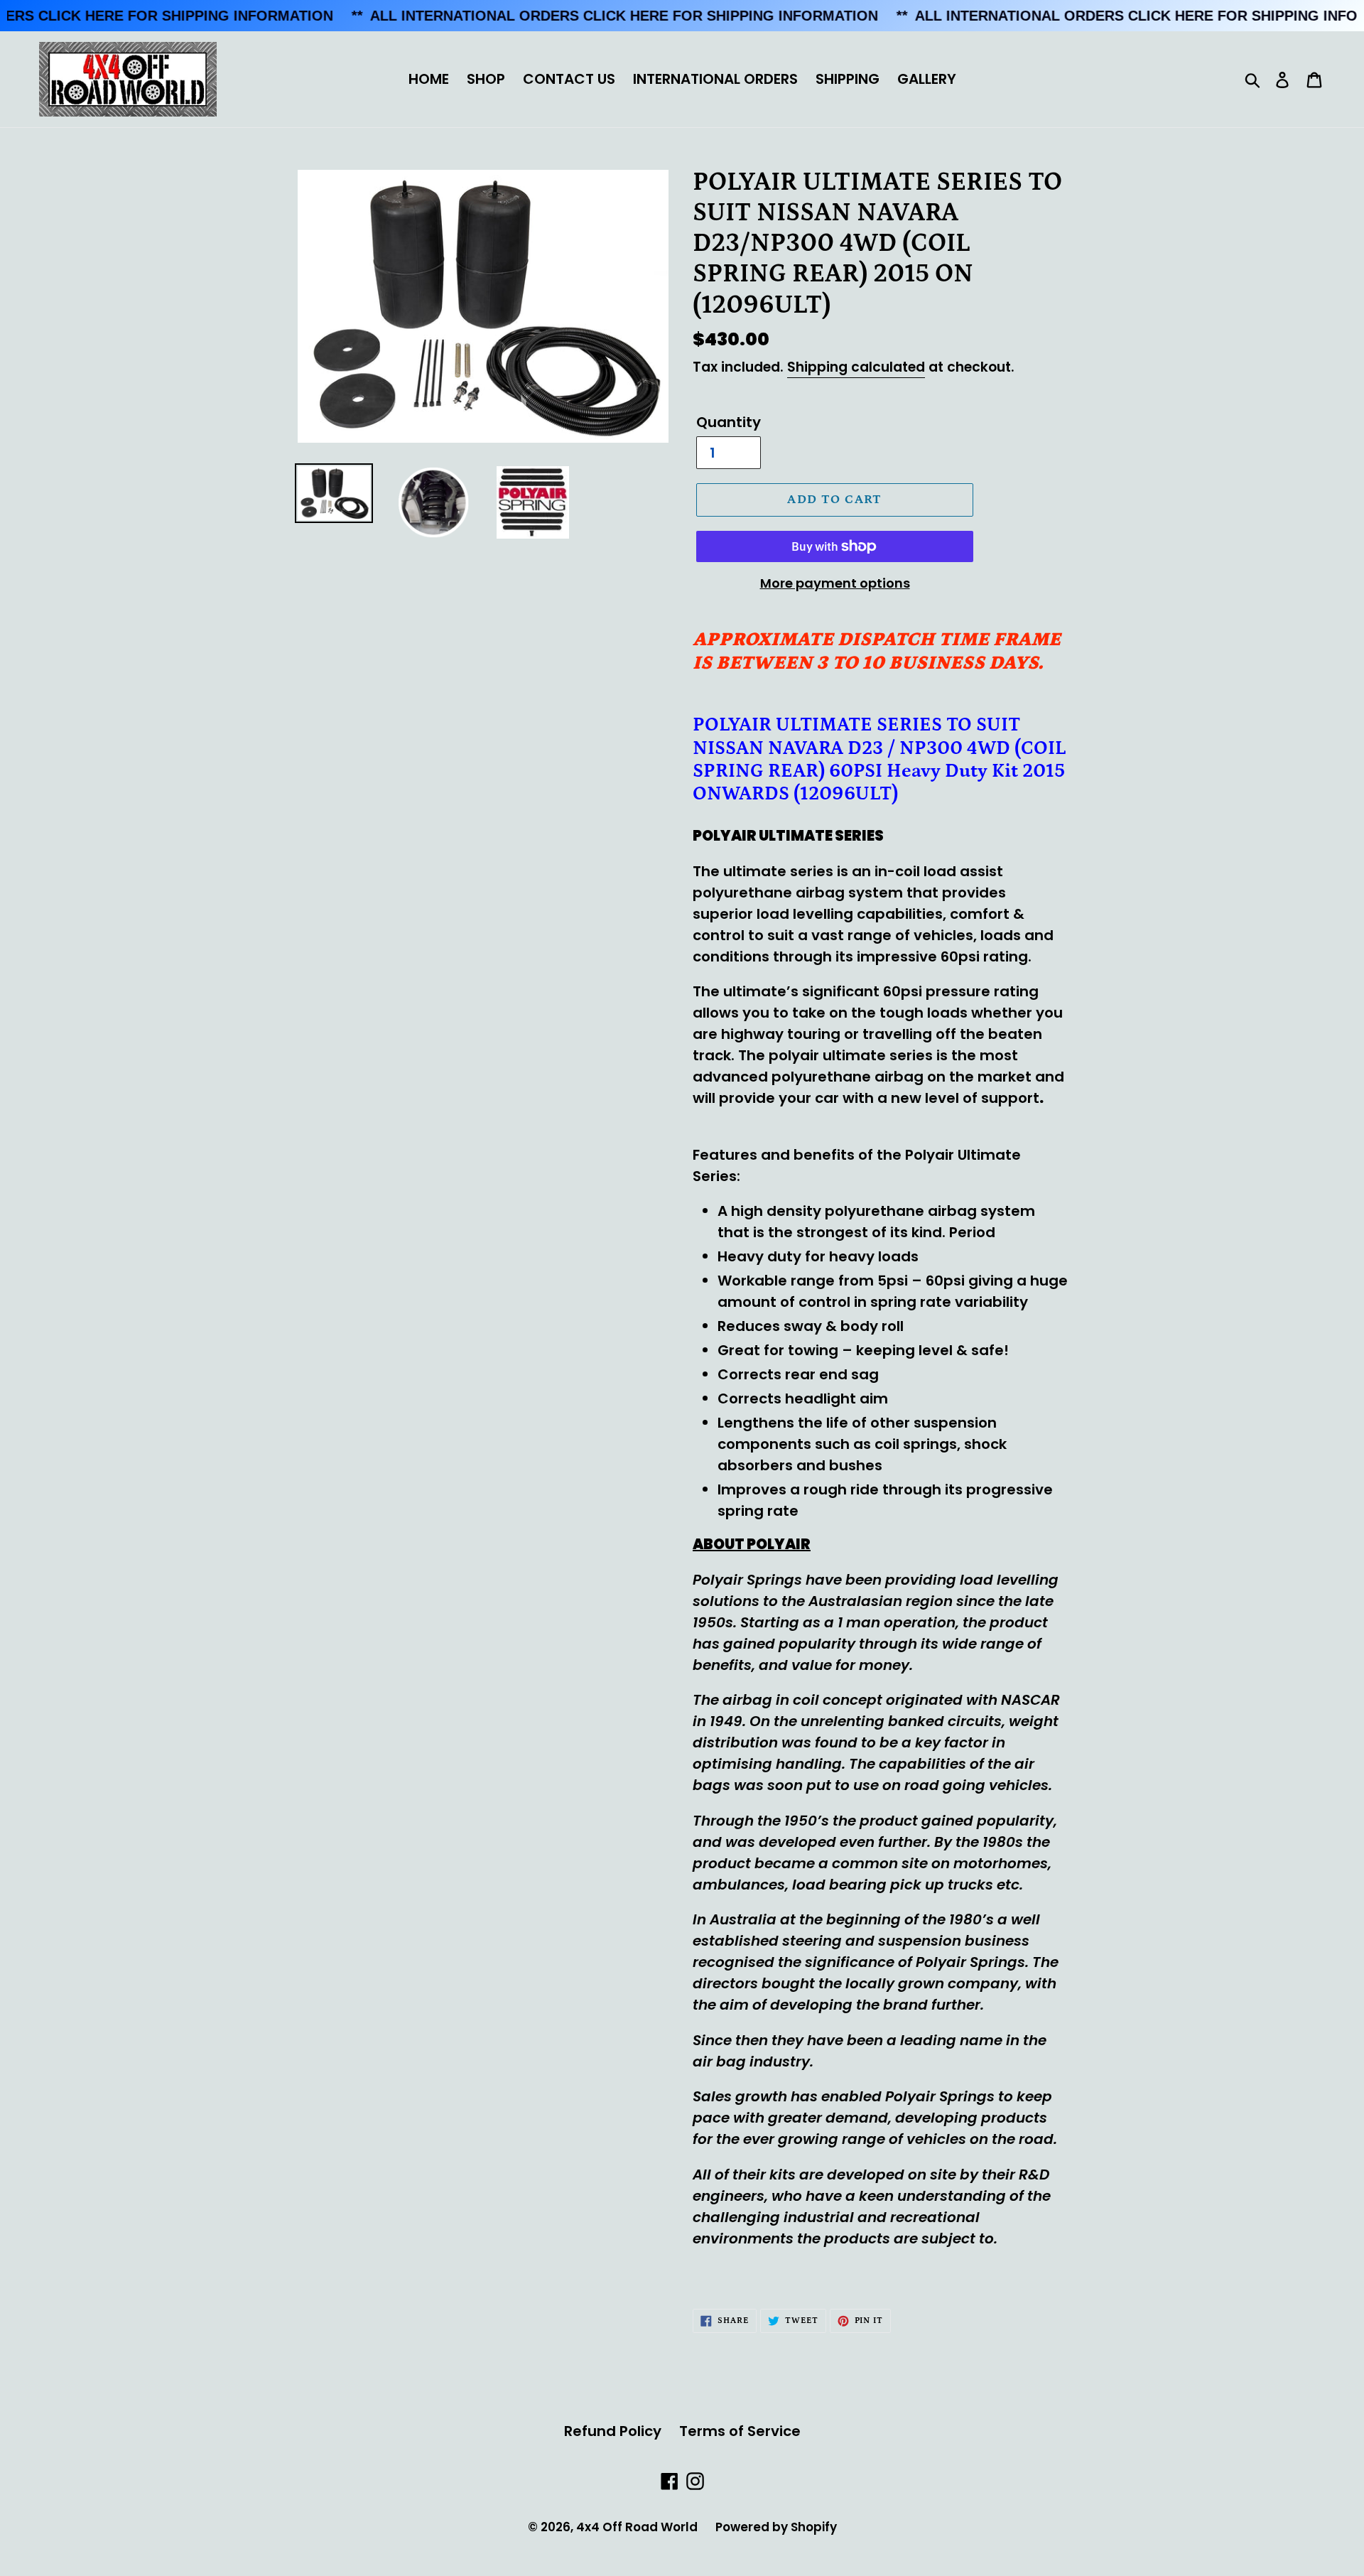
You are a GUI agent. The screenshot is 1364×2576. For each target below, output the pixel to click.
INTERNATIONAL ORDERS (715, 79)
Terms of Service (740, 2431)
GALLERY (927, 79)
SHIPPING (848, 79)
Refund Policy (613, 2431)
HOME (429, 79)
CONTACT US (569, 79)
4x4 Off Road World (637, 2527)
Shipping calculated (856, 367)
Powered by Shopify (776, 2527)
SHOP (486, 79)
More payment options (835, 583)
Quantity (729, 422)
